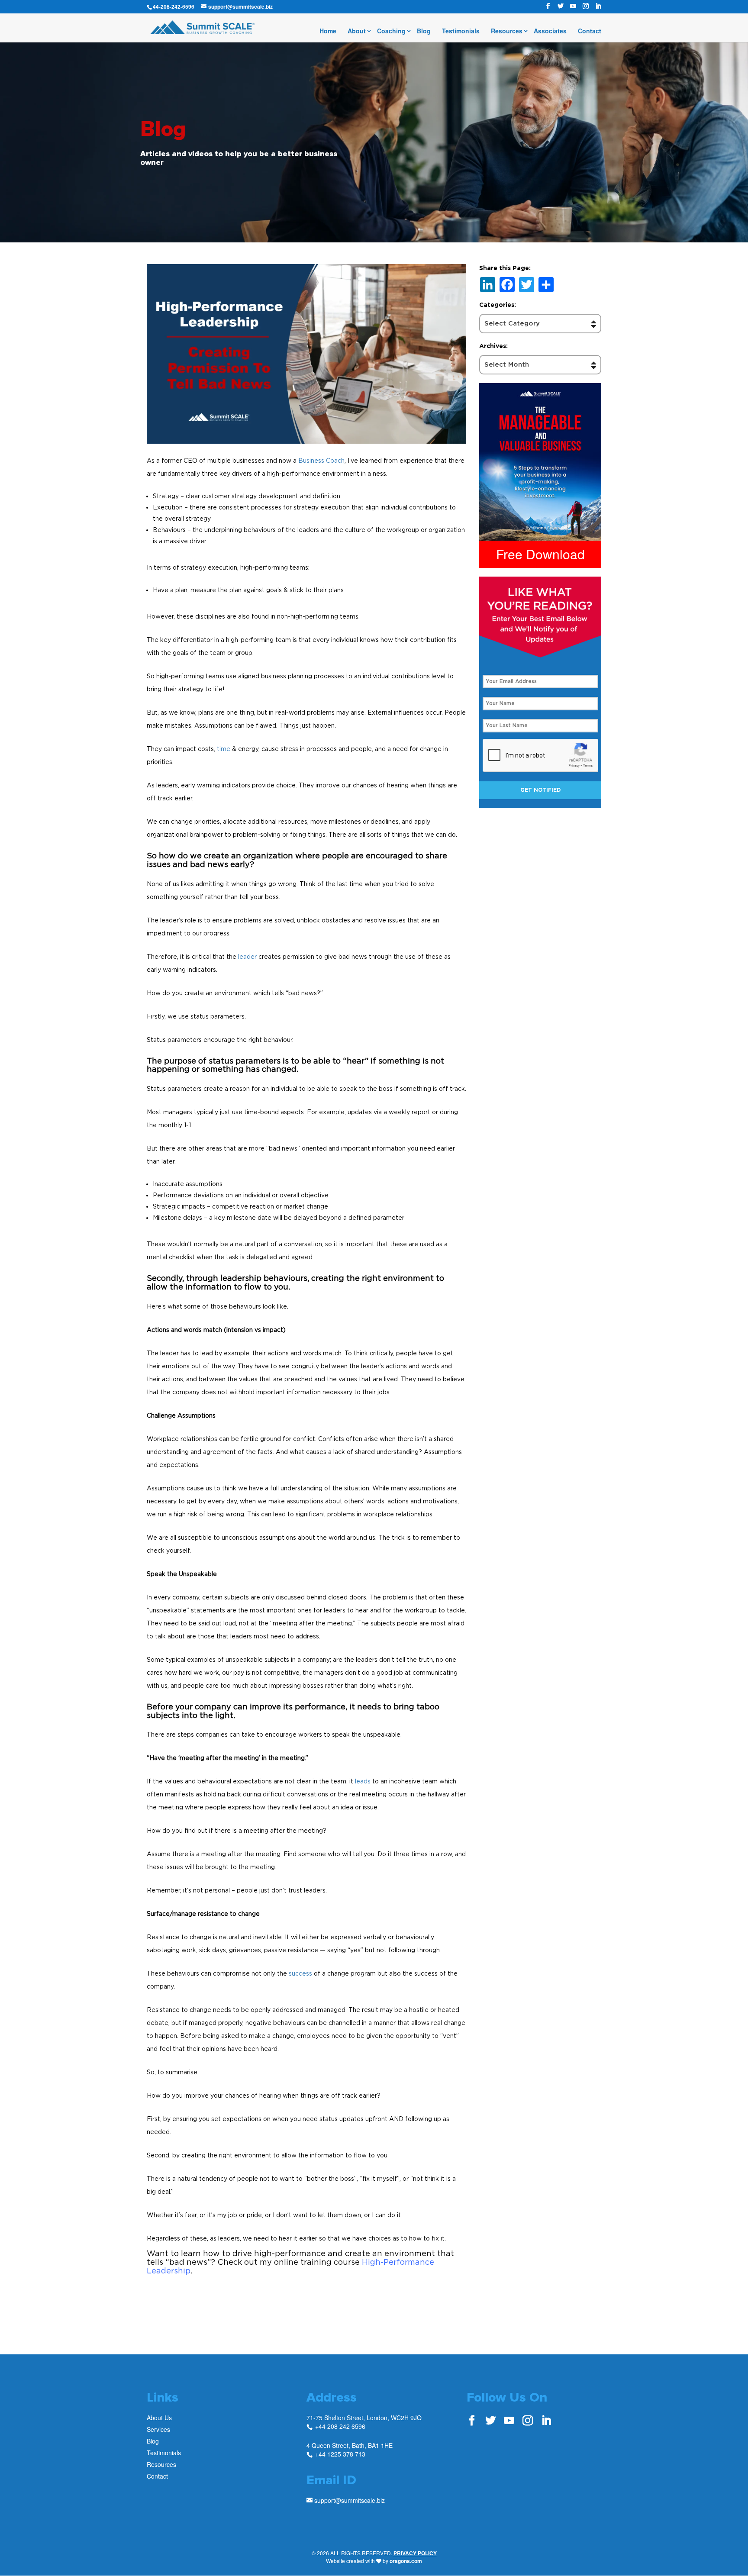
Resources (507, 31)
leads (363, 1781)
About (357, 31)
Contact (590, 31)
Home (328, 31)
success (300, 1973)
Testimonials (461, 31)
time (224, 749)
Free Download (540, 554)
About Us (159, 2418)
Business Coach (321, 460)
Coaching (391, 31)
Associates (550, 31)
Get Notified (540, 790)
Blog (424, 31)
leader (247, 956)
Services (158, 2429)
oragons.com (406, 2561)
